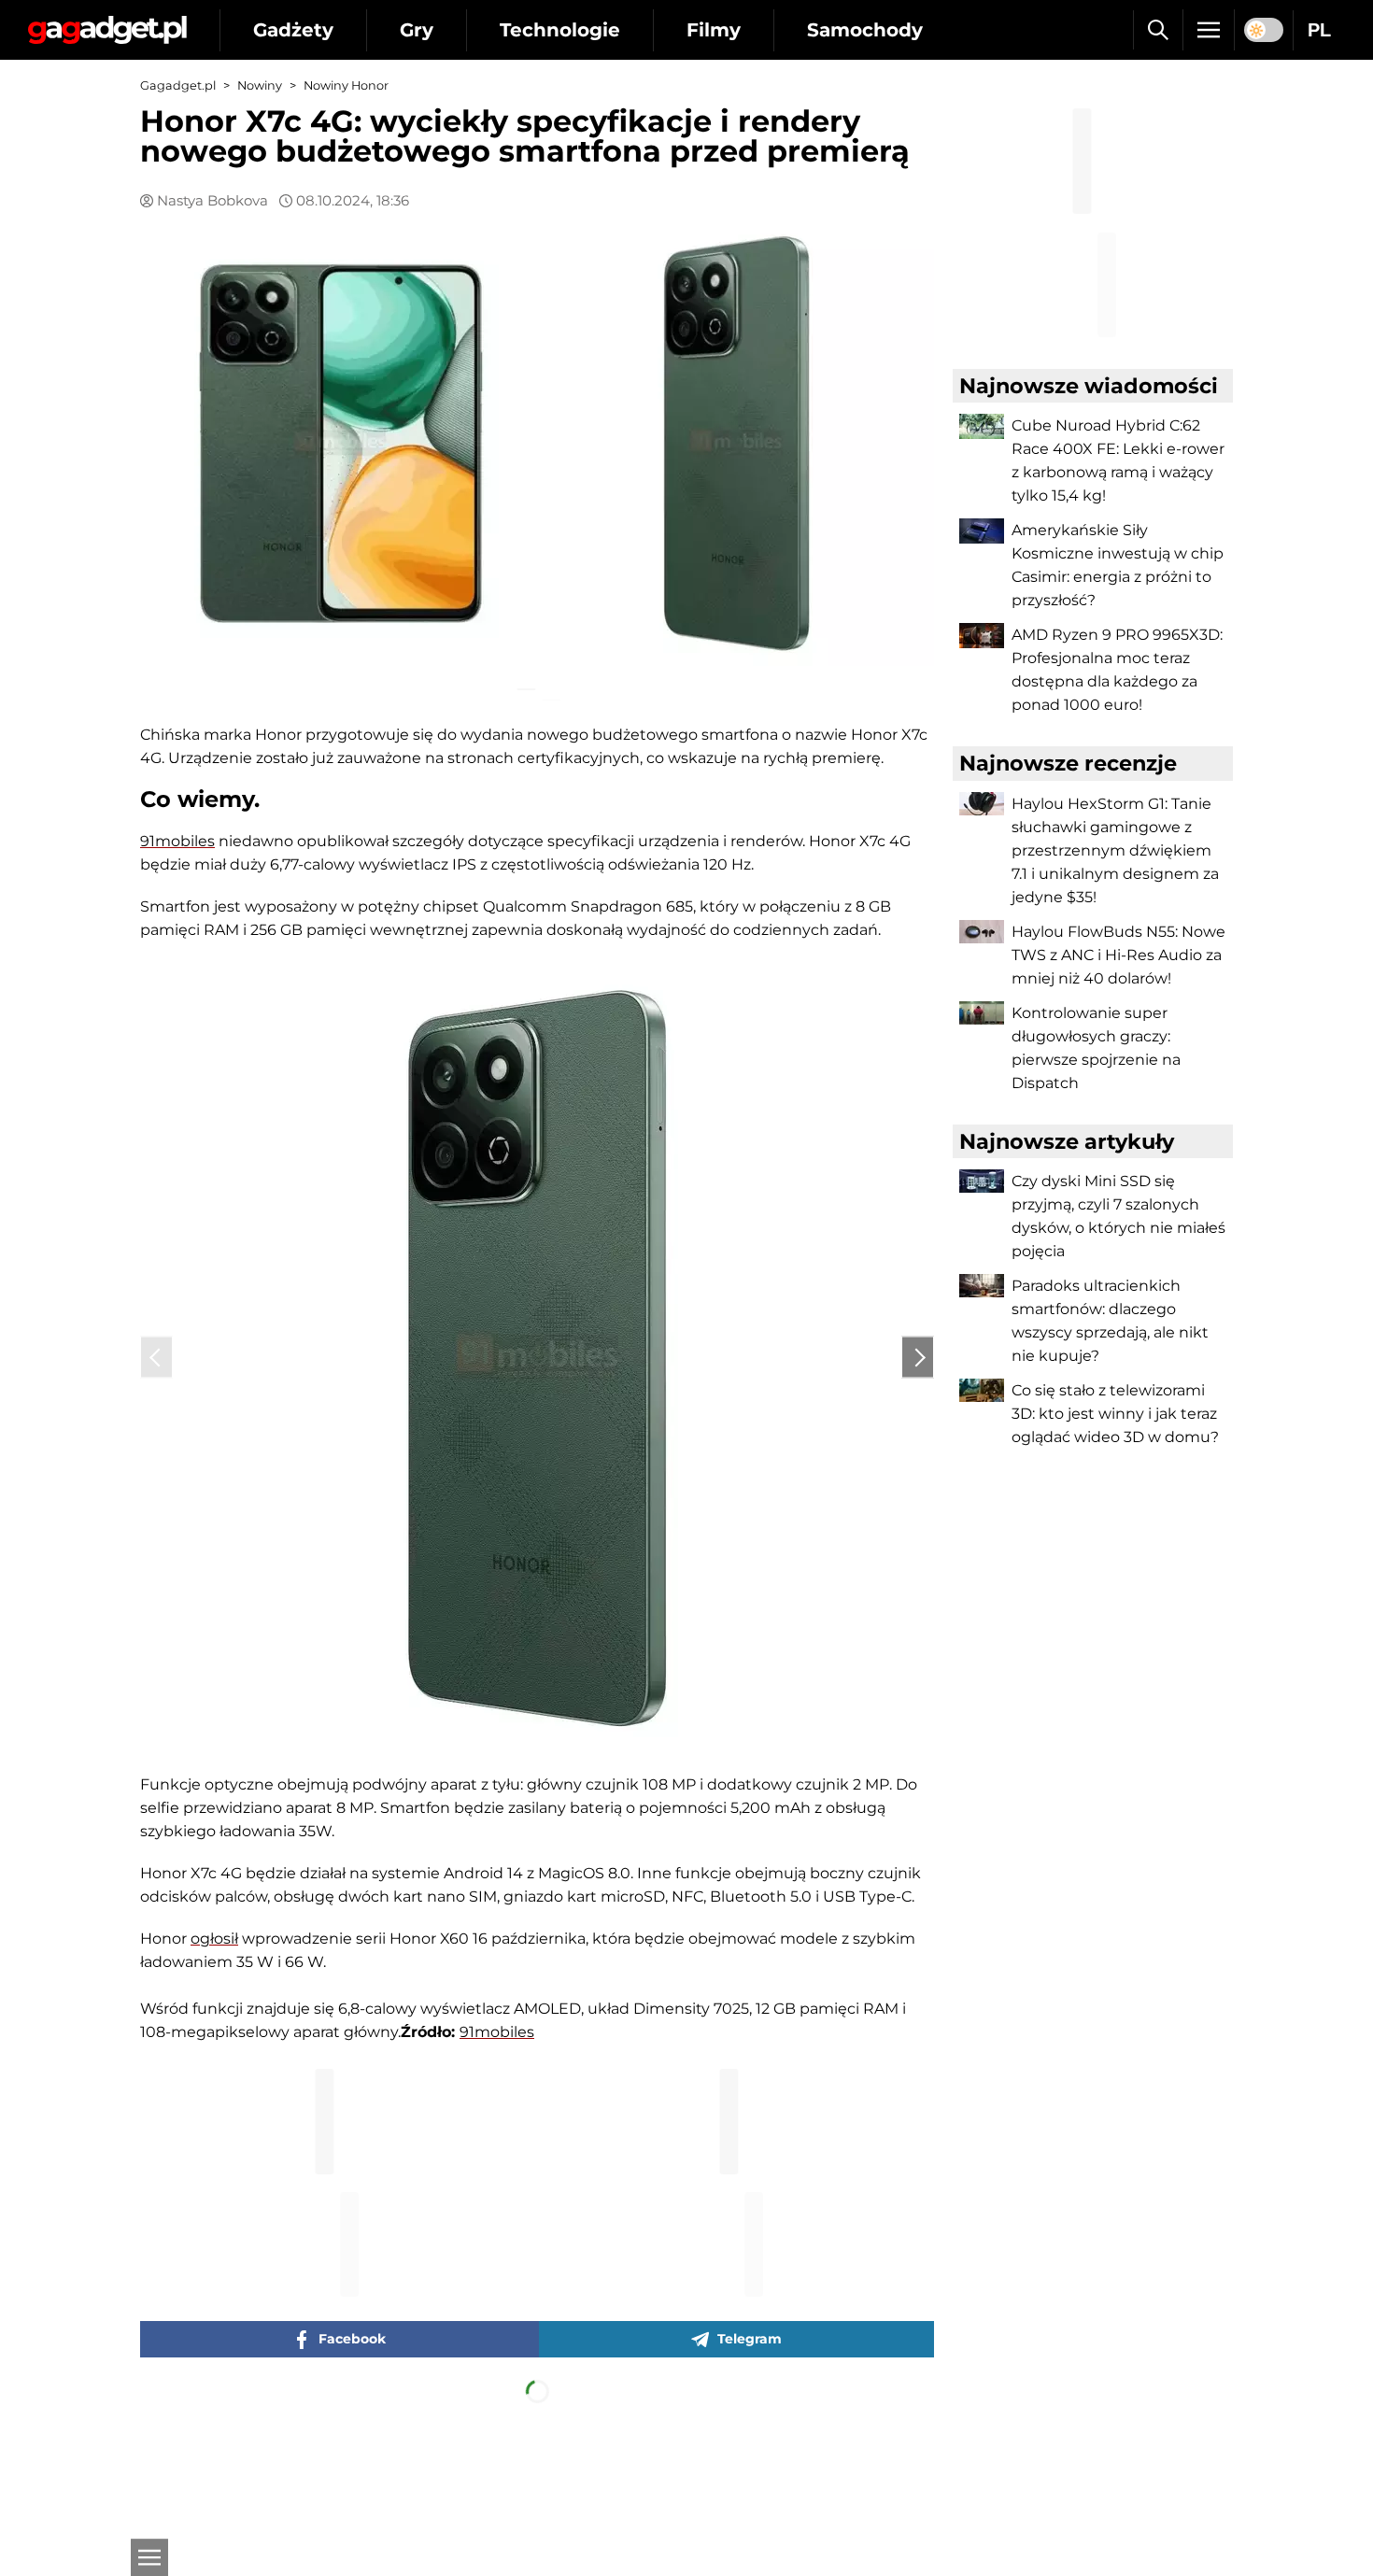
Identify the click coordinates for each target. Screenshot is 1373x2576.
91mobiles (177, 829)
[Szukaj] (1158, 30)
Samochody (865, 30)
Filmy (714, 30)
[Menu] (1209, 30)
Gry (417, 30)
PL (1319, 30)
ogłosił (214, 1926)
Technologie (560, 30)
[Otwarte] (149, 2557)
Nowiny (260, 85)
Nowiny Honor (346, 85)
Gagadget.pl (178, 85)
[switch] (1264, 30)
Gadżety (293, 30)
